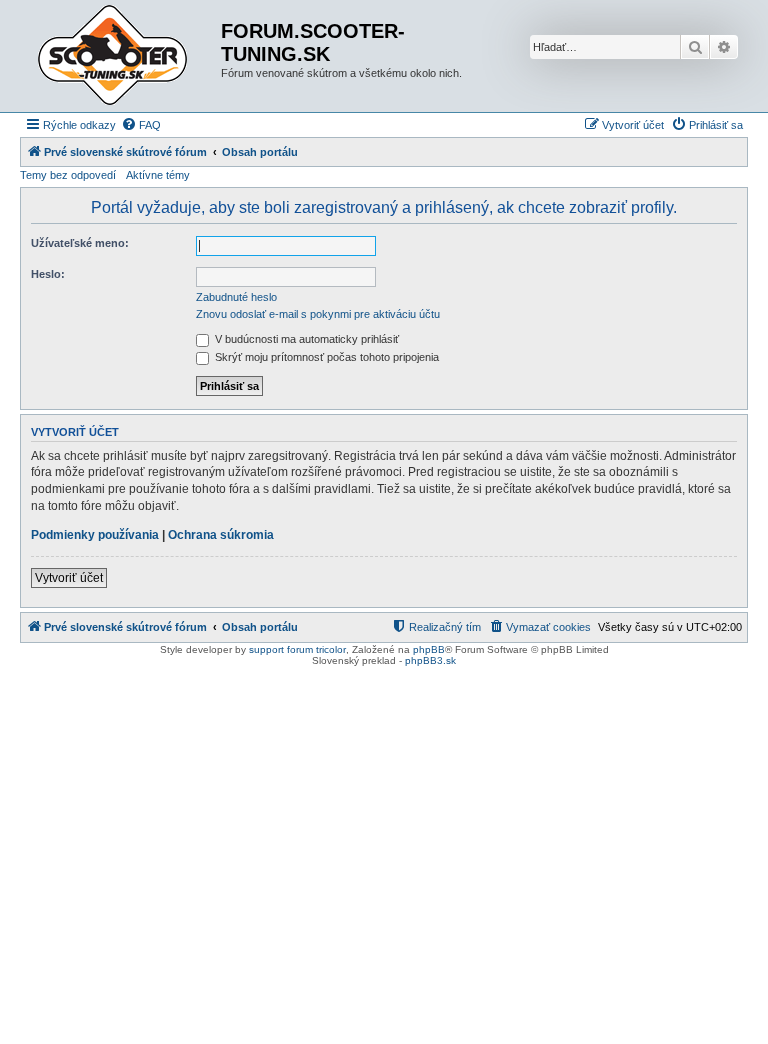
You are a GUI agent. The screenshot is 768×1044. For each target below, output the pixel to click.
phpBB (429, 649)
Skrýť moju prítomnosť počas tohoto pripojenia (325, 357)
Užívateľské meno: (80, 243)
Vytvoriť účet (69, 578)
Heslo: (48, 274)
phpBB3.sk (430, 660)
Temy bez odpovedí (68, 175)
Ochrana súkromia (221, 535)
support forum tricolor (297, 649)
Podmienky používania (95, 535)
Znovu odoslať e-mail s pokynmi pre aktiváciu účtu (318, 314)
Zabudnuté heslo (236, 297)
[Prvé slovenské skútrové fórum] (123, 56)
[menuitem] (141, 125)
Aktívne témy (158, 175)
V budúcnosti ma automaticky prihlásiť (305, 339)
